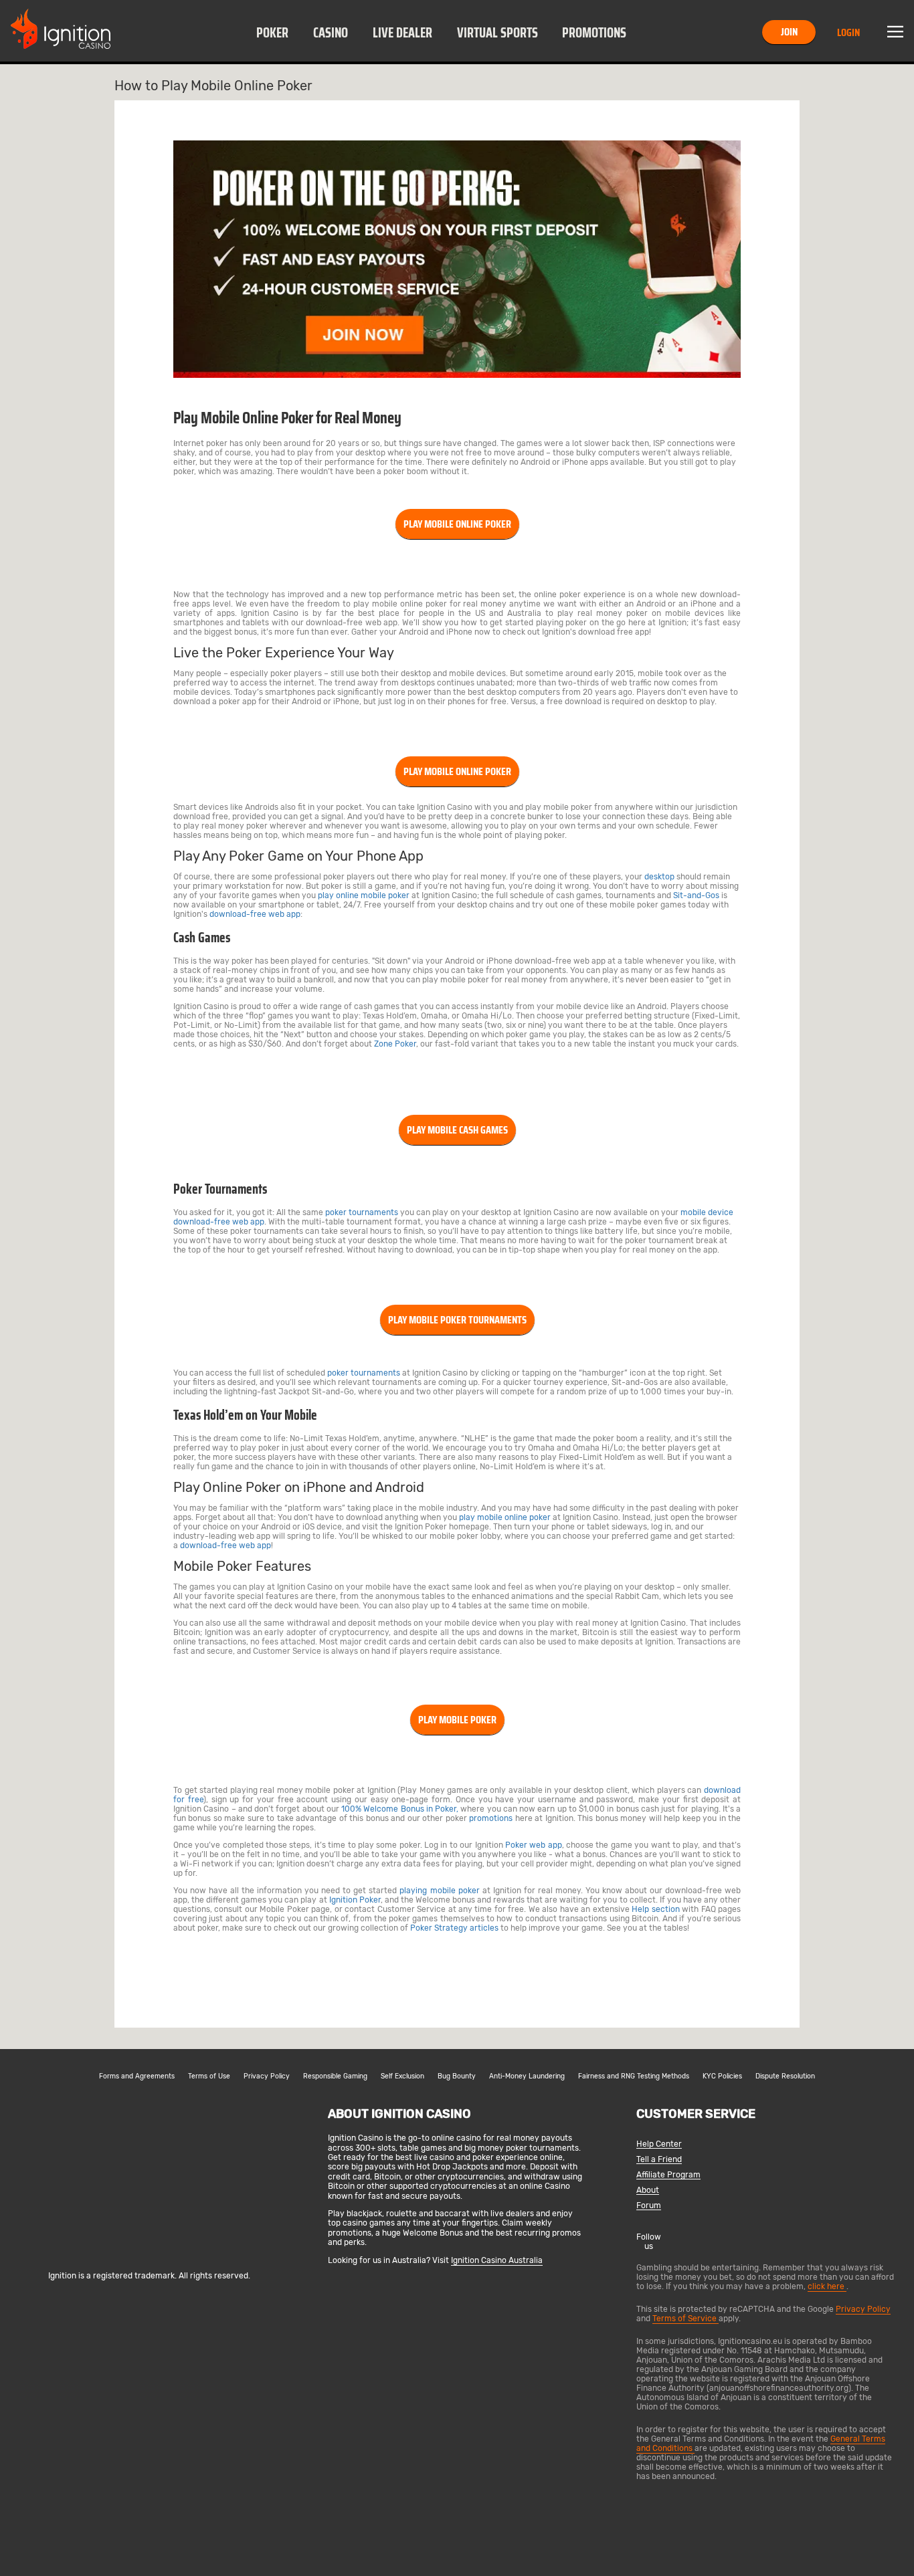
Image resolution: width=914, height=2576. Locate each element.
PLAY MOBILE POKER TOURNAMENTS (457, 1320)
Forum (649, 2206)
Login (848, 32)
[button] (273, 32)
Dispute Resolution (785, 2076)
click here (827, 2286)
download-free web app (255, 914)
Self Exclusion (402, 2076)
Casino (331, 33)
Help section (655, 1909)
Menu (895, 32)
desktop (659, 877)
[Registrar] (149, 2254)
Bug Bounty (457, 2076)
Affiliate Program (668, 2175)
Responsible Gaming (335, 2076)
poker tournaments (362, 1212)
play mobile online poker (505, 1517)
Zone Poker (395, 1044)
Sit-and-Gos (696, 895)
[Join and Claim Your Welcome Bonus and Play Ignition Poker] (457, 375)
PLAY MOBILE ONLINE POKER (457, 524)
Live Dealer (402, 33)
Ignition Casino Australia (497, 2260)
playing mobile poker (439, 1891)
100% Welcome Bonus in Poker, (400, 1809)
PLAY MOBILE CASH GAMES (457, 1130)
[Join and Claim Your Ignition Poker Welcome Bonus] (289, 1971)
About (648, 2190)
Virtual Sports (497, 33)
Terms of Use (209, 2076)
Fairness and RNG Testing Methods (634, 2076)
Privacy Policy (267, 2076)
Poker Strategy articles (454, 1928)
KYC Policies (722, 2076)
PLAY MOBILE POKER (457, 1720)
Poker (272, 33)
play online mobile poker (364, 895)
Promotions (594, 33)
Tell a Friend (659, 2160)
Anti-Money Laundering (527, 2076)
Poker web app (534, 1845)
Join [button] (789, 32)
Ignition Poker (355, 1900)
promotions (491, 1818)
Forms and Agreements (137, 2076)
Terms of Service (685, 2319)
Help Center (659, 2144)
